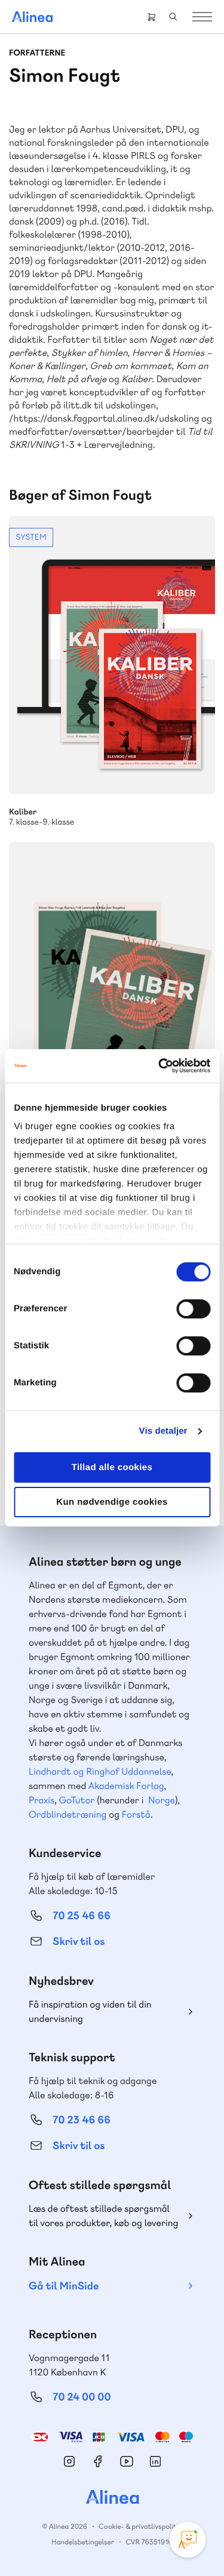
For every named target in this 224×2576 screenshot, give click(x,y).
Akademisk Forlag (126, 1786)
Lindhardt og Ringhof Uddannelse (100, 1771)
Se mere (112, 672)
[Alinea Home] (112, 2498)
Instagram (69, 2461)
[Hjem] (32, 17)
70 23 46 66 (82, 2120)
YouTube (127, 2461)
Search (173, 17)
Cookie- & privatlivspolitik (140, 2526)
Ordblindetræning (67, 1814)
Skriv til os (79, 1942)
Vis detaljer (163, 1431)
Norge (162, 1800)
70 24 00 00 (82, 2397)
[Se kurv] (152, 17)
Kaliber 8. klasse (112, 981)
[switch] (193, 1309)
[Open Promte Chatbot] (188, 2540)
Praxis (42, 1800)
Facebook (98, 2461)
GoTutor (77, 1800)
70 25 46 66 (82, 1916)
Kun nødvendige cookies (112, 1502)
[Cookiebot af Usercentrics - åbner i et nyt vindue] (159, 1066)
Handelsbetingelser (83, 2542)
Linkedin (155, 2461)
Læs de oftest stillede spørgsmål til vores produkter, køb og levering (103, 2216)
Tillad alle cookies (112, 1467)
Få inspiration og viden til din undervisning (90, 2011)
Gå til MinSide (64, 2286)
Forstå (136, 1814)
